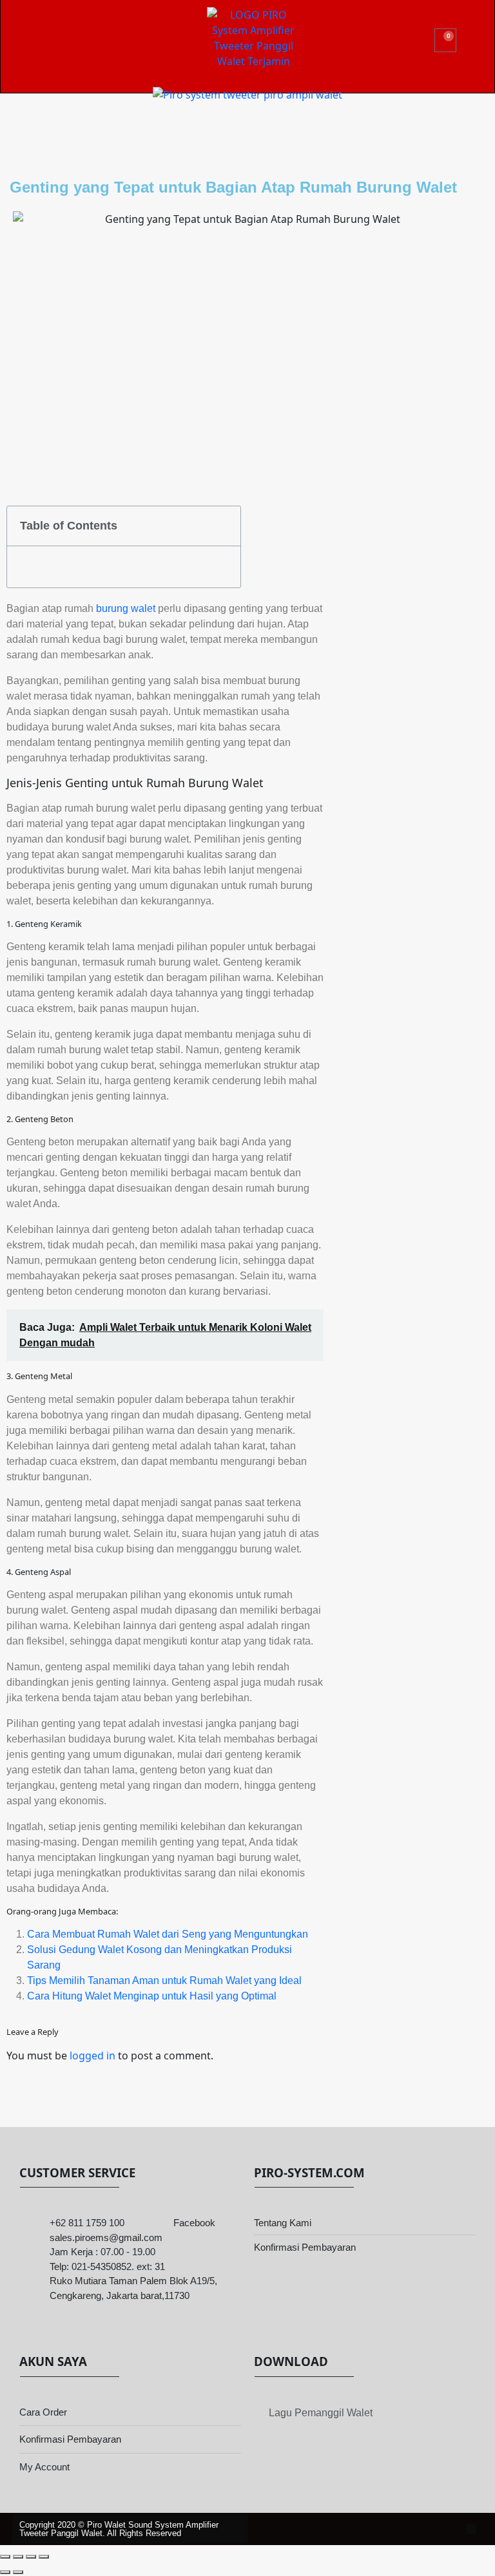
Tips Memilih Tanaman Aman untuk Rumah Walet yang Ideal (164, 1980)
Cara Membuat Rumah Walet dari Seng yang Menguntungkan (168, 1934)
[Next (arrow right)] (18, 2572)
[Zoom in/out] (5, 2557)
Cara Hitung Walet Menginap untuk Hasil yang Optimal (152, 1996)
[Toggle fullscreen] (18, 2557)
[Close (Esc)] (44, 2557)
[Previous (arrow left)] (5, 2572)
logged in (92, 2056)
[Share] (31, 2557)
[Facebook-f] (471, 2529)
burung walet (126, 608)
